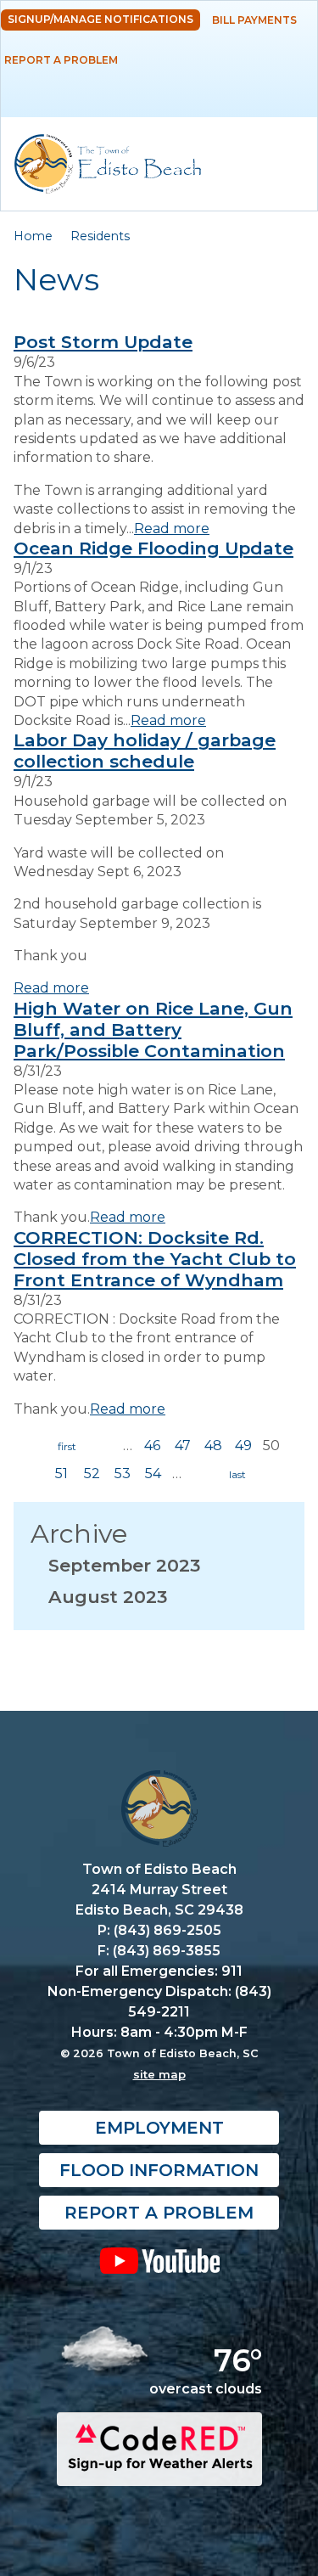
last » (237, 1475)
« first (67, 1447)
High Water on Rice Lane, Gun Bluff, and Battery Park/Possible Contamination (153, 1029)
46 (152, 1445)
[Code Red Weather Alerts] (159, 2470)
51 (61, 1474)
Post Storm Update (103, 342)
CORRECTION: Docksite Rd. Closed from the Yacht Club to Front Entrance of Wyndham (155, 1259)
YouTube (159, 2260)
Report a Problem (61, 60)
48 (213, 1445)
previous (103, 1447)
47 (183, 1445)
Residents (100, 236)
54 (153, 1474)
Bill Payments (254, 20)
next (201, 1475)
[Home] (108, 164)
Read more (172, 529)
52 (92, 1474)
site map (159, 2074)
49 (243, 1445)
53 (123, 1474)
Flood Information (159, 2170)
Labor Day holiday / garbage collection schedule (145, 751)
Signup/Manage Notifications (100, 19)
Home (33, 236)
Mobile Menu (290, 89)
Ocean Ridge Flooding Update (153, 548)
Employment (159, 2128)
